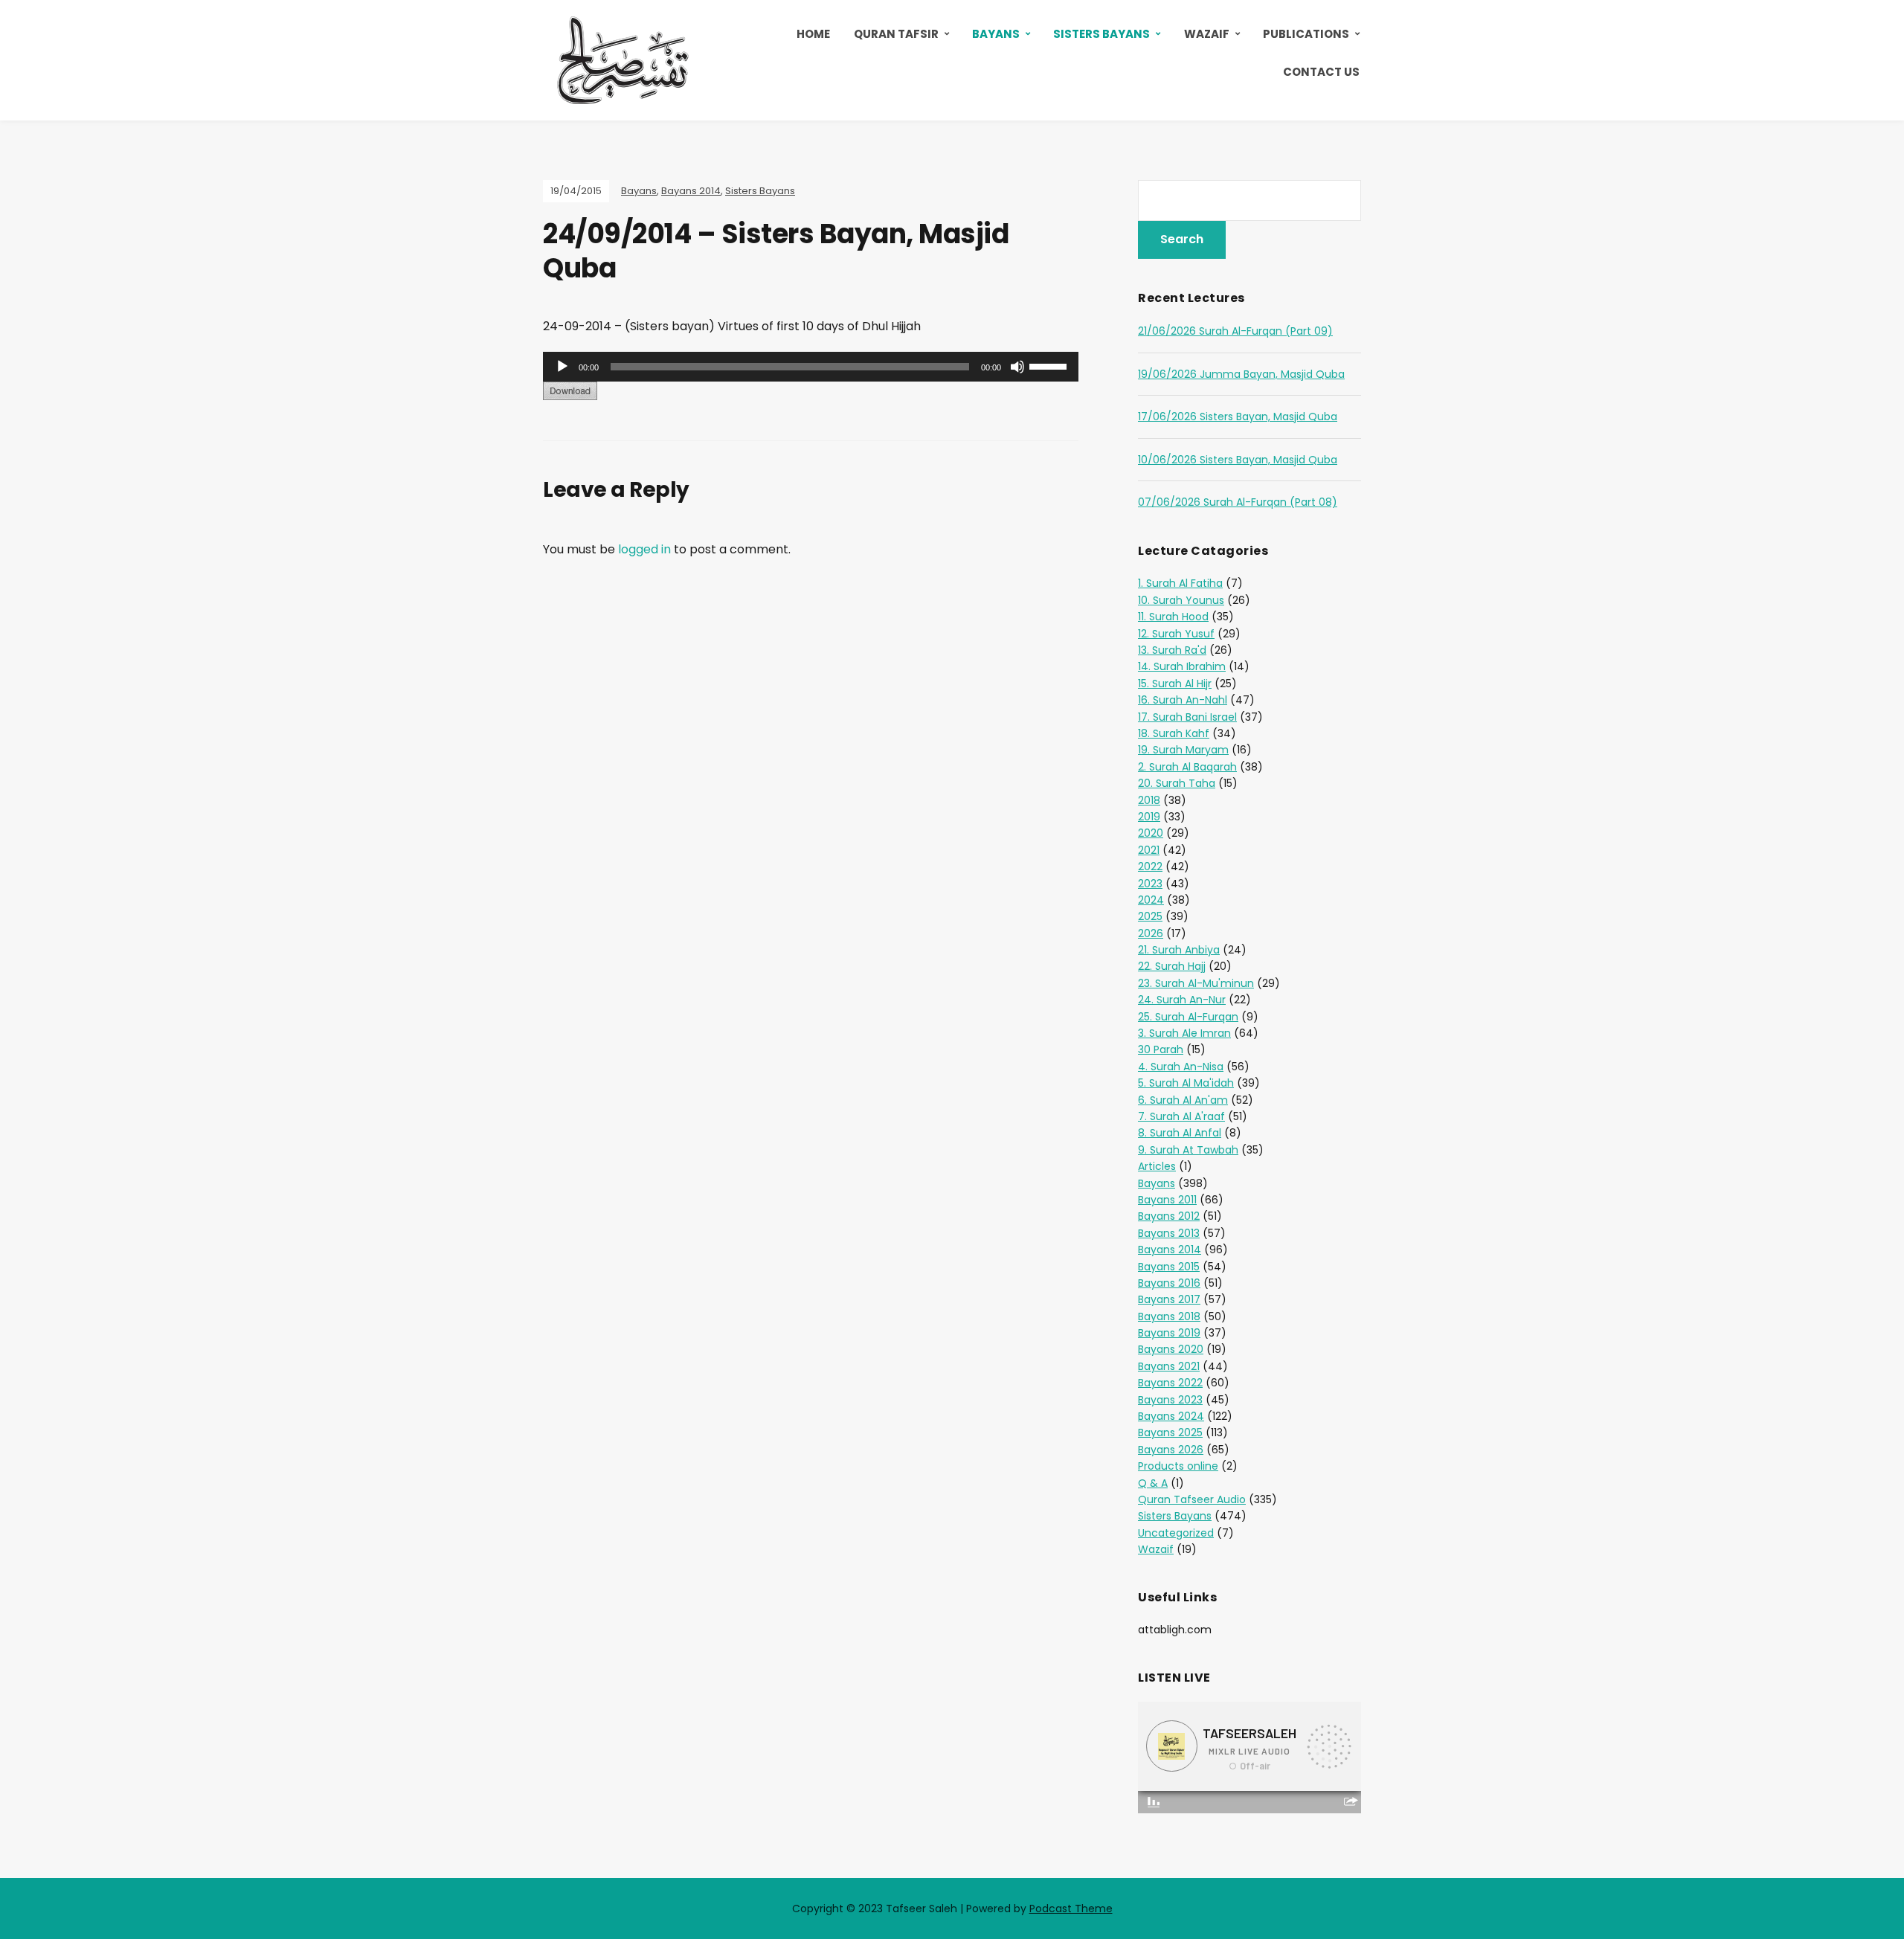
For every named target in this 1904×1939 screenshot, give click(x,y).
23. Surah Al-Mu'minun (1196, 983)
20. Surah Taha (1177, 783)
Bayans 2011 (1167, 1200)
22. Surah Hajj (1172, 966)
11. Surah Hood (1173, 617)
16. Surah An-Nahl (1183, 700)
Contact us (1321, 72)
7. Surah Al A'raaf (1181, 1116)
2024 (1151, 900)
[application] (811, 367)
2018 (1149, 800)
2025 (1150, 916)
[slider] (1050, 365)
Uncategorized (1176, 1533)
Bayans (996, 34)
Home (813, 34)
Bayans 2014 (691, 191)
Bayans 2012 (1169, 1216)
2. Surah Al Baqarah (1187, 767)
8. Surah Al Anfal (1180, 1133)
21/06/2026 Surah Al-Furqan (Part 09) (1235, 331)
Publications (1306, 34)
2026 (1151, 933)
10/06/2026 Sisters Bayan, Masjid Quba (1238, 460)
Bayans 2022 (1170, 1383)
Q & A (1153, 1483)
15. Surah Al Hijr (1175, 684)
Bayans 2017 (1169, 1299)
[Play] (562, 367)
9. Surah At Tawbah (1188, 1150)
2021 (1149, 850)
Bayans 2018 (1169, 1316)
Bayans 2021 (1169, 1366)
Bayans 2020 (1171, 1349)
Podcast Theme (1071, 1909)
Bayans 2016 (1169, 1283)
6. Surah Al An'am (1183, 1100)
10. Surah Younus (1181, 600)
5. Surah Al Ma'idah (1186, 1083)
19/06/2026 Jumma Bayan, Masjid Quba (1241, 374)
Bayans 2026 (1171, 1450)
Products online (1178, 1466)
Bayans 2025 (1170, 1432)
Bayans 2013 (1169, 1233)
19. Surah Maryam (1183, 750)
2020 (1151, 833)
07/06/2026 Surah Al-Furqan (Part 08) (1238, 502)
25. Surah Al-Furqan (1188, 1017)
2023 (1150, 884)
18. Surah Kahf (1174, 733)
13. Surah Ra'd (1172, 650)
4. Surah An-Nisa (1181, 1067)
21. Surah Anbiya (1179, 950)
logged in (644, 549)
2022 (1150, 866)
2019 (1149, 817)
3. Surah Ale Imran (1184, 1033)
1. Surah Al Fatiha (1180, 583)
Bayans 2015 (1169, 1267)
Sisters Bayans (1101, 34)
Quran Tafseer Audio (1192, 1499)
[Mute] (1017, 367)
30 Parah (1161, 1049)
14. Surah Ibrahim (1182, 666)
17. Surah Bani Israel (1187, 717)
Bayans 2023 (1170, 1400)
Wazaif (1207, 34)
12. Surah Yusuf (1176, 634)
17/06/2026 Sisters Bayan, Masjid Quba (1238, 417)
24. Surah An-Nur (1182, 1000)
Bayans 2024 (1171, 1416)
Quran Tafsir (896, 34)
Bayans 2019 (1169, 1333)
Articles (1157, 1166)
